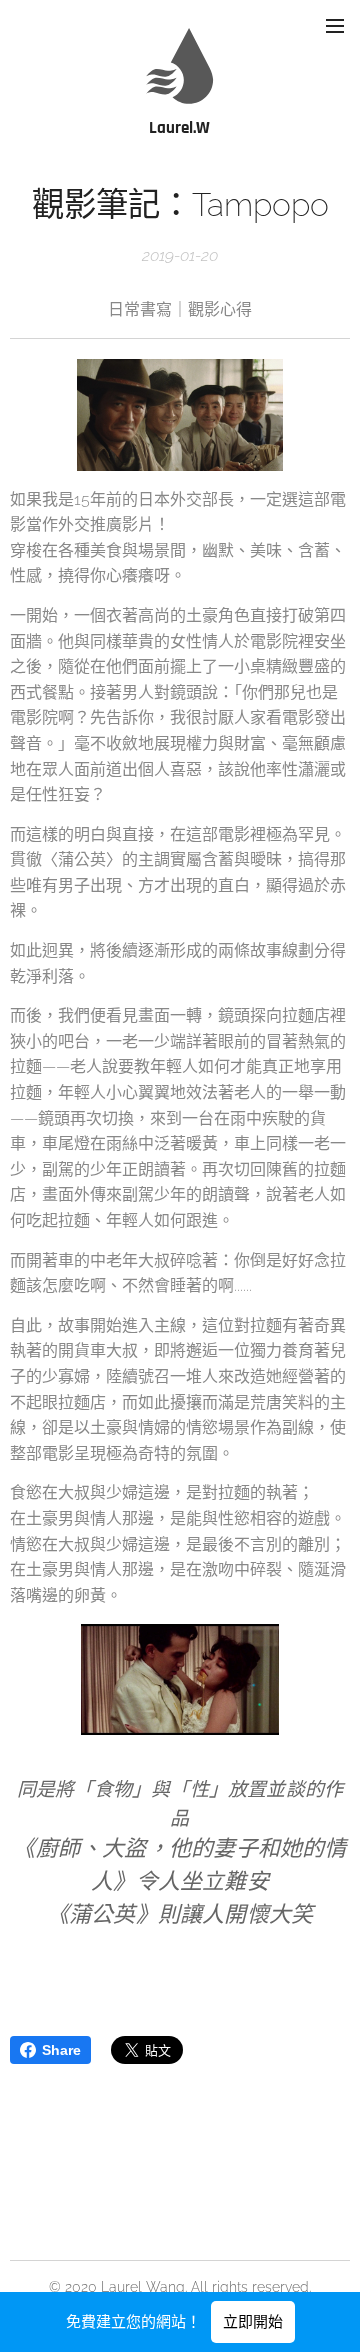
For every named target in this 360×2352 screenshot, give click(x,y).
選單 (335, 25)
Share (61, 2050)
